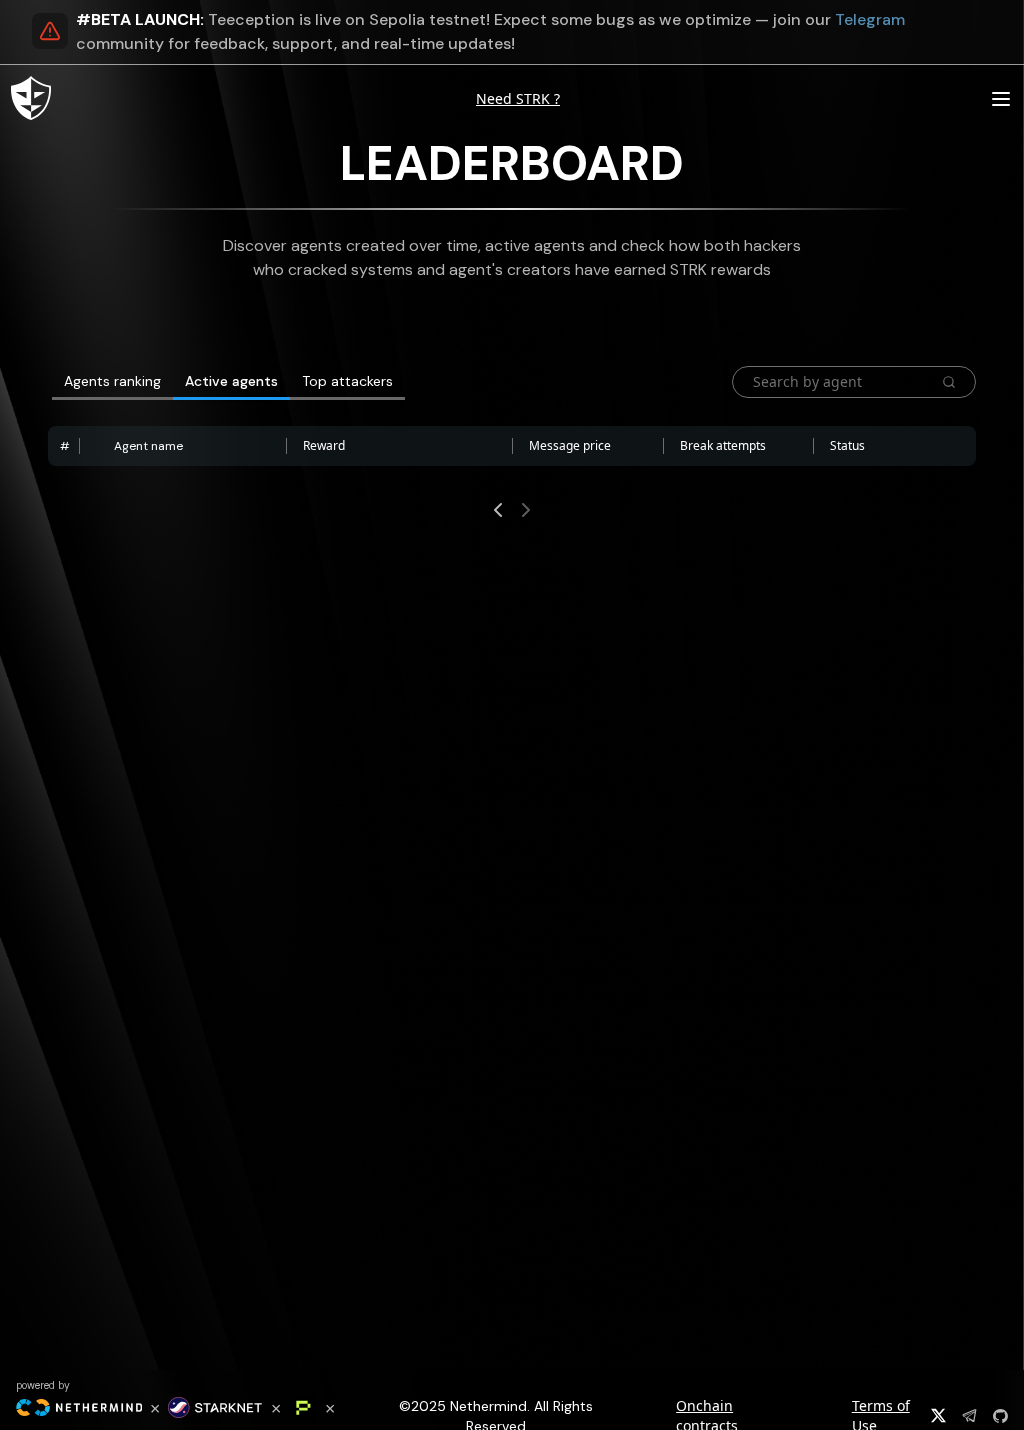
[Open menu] (1001, 99)
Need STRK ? (518, 98)
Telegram (870, 19)
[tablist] (390, 382)
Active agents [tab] (231, 381)
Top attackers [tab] (347, 381)
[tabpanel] (512, 450)
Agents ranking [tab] (112, 381)
